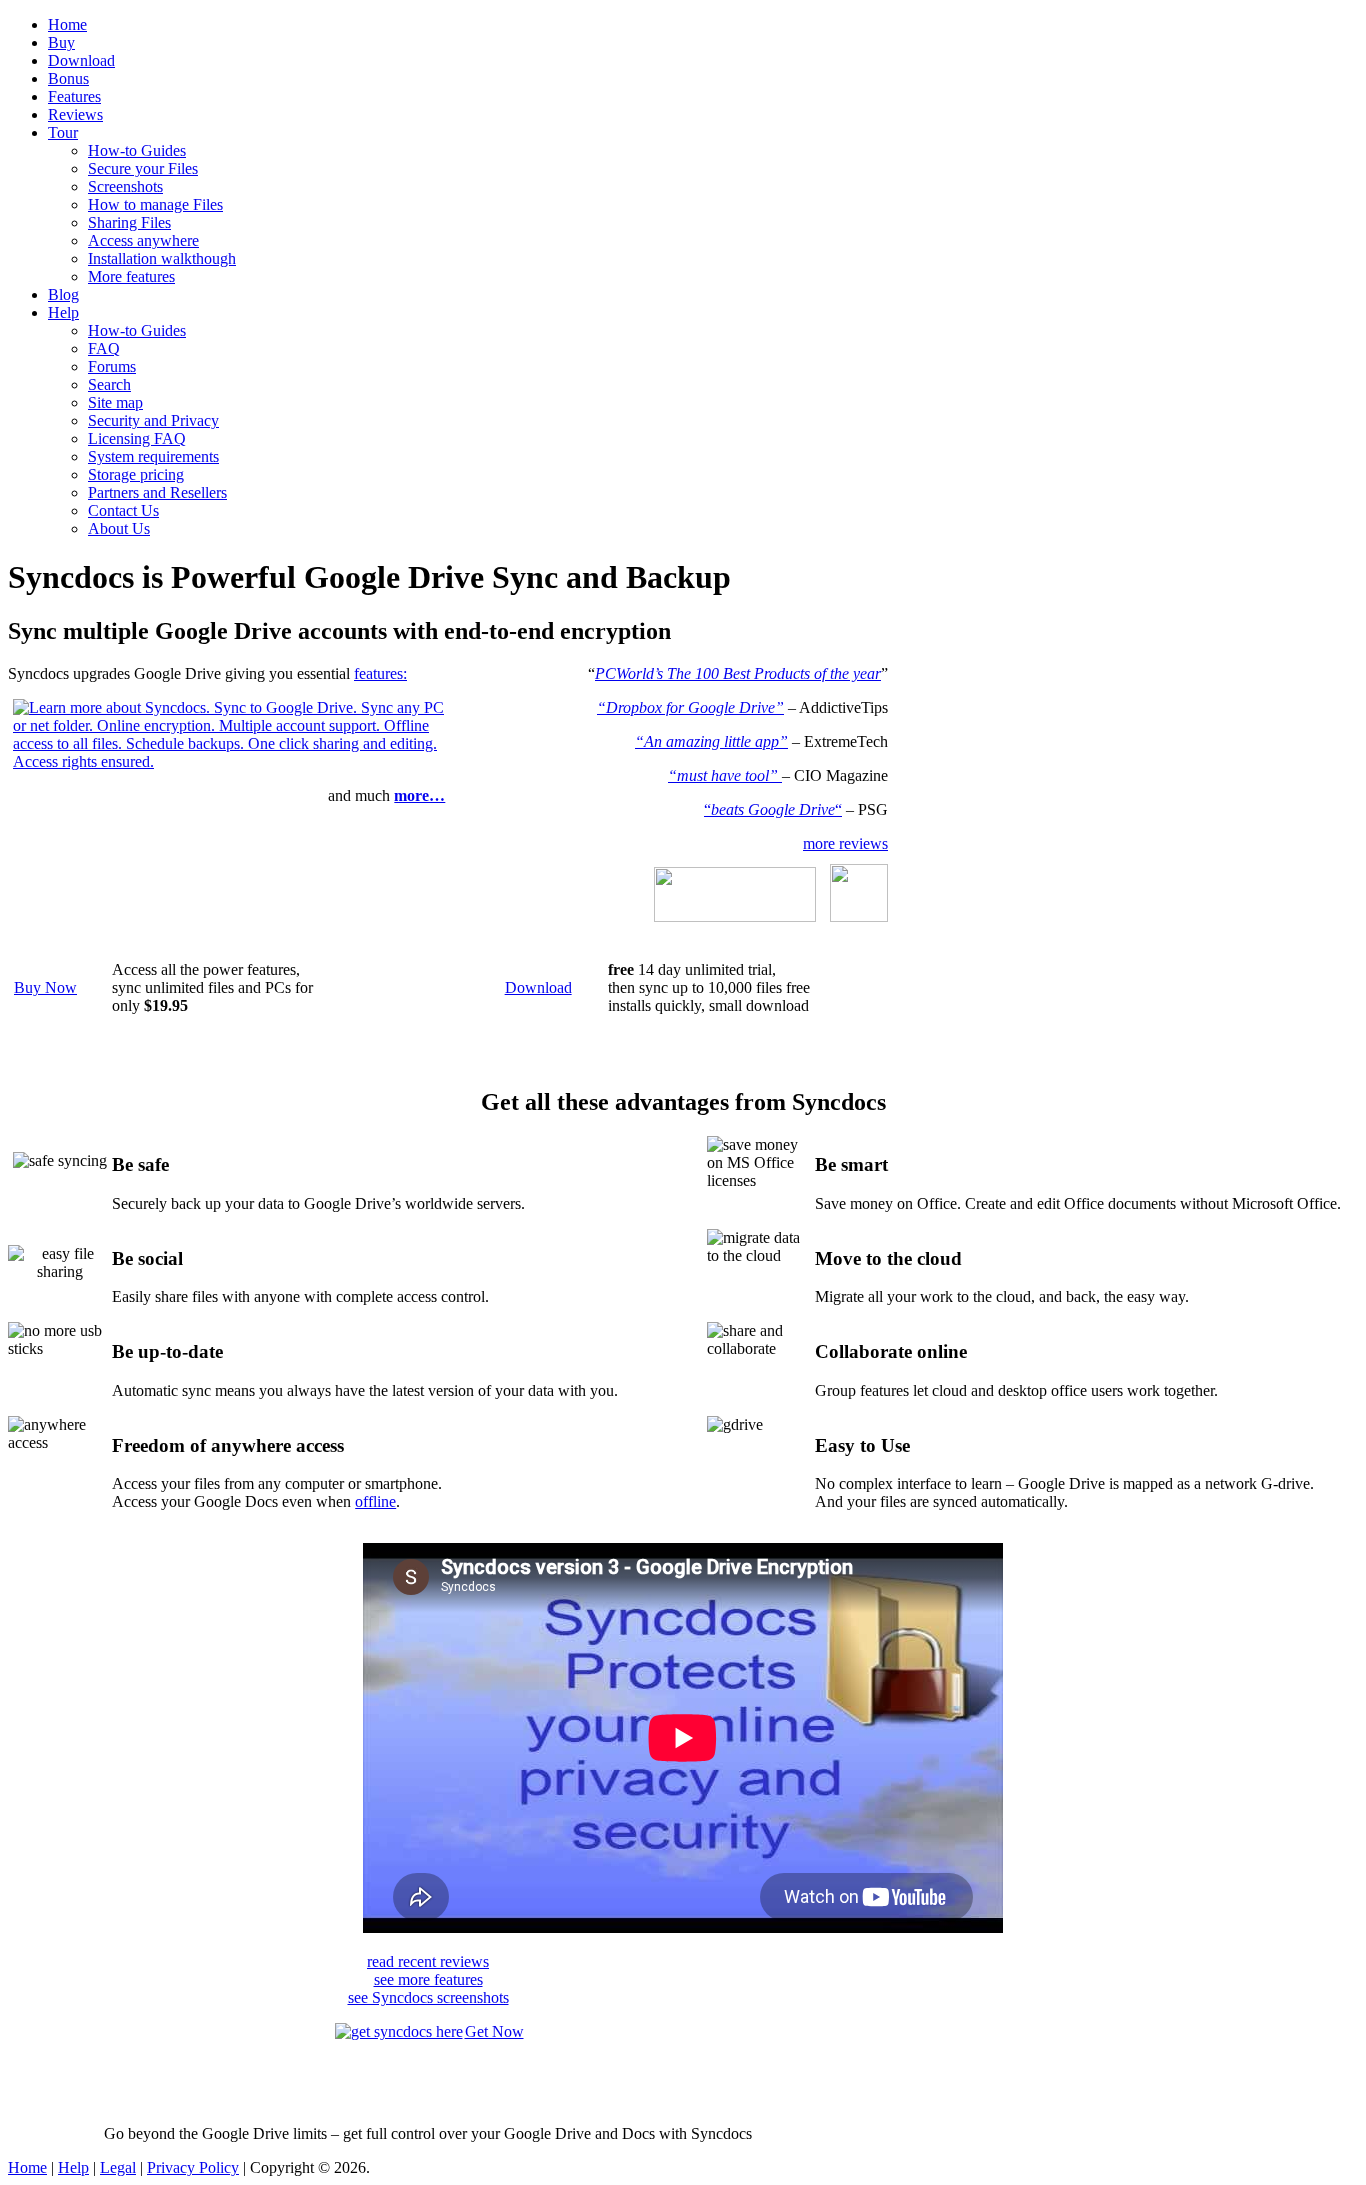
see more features (428, 1979)
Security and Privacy (153, 420)
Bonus (68, 78)
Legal (118, 2167)
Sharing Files (129, 222)
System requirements (153, 456)
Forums (112, 366)
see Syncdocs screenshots (428, 1997)
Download (81, 60)
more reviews (845, 843)
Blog (63, 294)
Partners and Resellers (157, 492)
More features (131, 276)
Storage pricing (136, 474)
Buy (61, 42)
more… (419, 795)
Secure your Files (143, 168)
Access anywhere (143, 240)
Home (67, 24)
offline (375, 1501)
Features (74, 96)
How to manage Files (155, 204)
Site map (115, 402)
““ (773, 809)
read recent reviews (428, 1961)
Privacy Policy (193, 2167)
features (378, 673)
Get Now (494, 2031)
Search (109, 384)
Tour (63, 132)
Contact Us (123, 510)
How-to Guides (137, 150)
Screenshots (125, 186)
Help (63, 312)
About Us (119, 528)
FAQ (104, 348)
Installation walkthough (162, 258)
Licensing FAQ (137, 438)
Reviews (75, 114)
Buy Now (45, 987)
